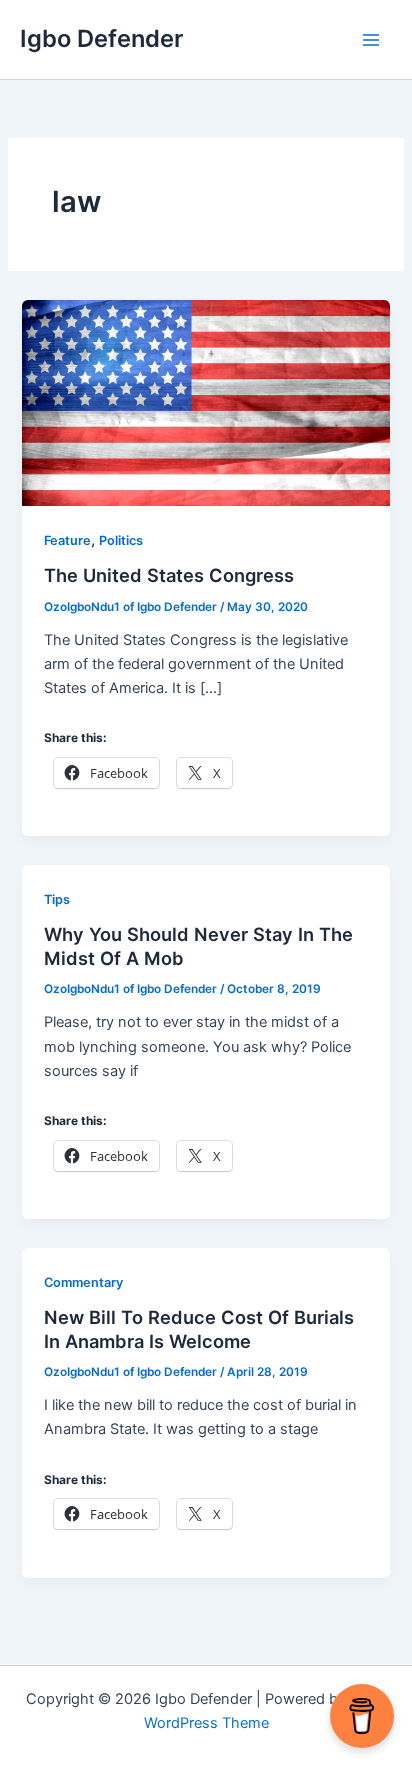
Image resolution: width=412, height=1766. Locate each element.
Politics (121, 540)
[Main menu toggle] (371, 40)
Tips (57, 899)
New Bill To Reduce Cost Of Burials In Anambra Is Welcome (199, 1329)
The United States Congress (169, 575)
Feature (67, 540)
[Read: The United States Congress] (205, 402)
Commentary (83, 1282)
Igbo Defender (101, 38)
